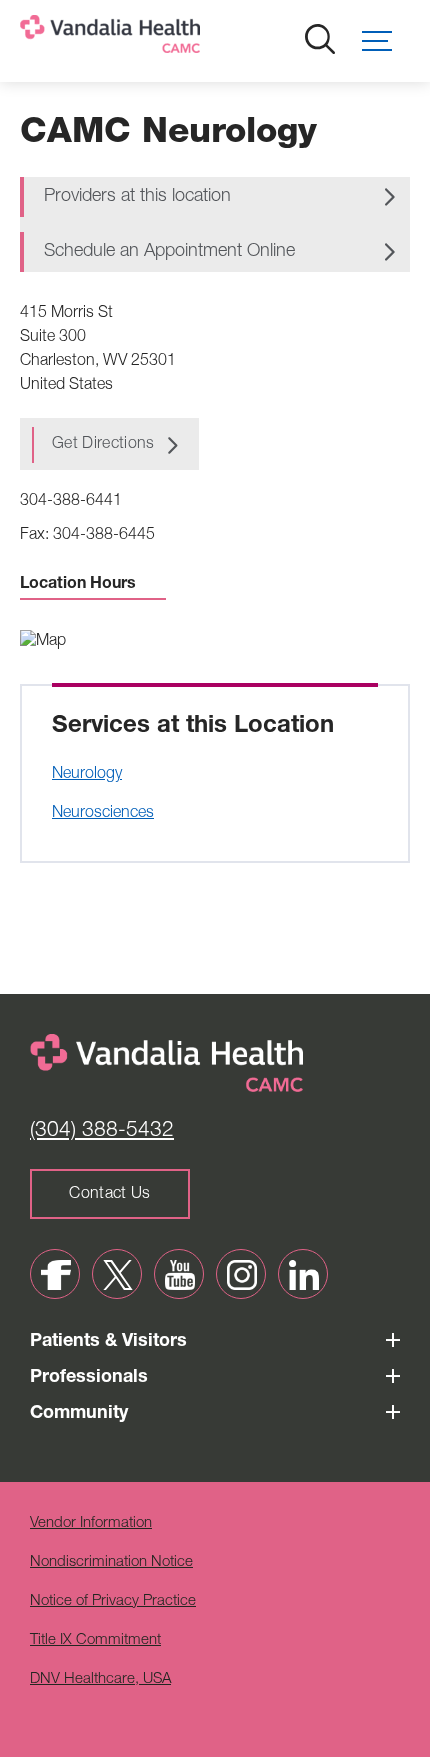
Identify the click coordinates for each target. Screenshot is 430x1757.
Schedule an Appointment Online (169, 252)
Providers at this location (137, 197)
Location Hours (78, 585)
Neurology (87, 775)
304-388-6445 (104, 536)
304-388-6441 (71, 502)
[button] (386, 41)
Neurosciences (103, 814)
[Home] (175, 38)
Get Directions (103, 445)
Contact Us (109, 1195)
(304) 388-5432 (102, 1131)
